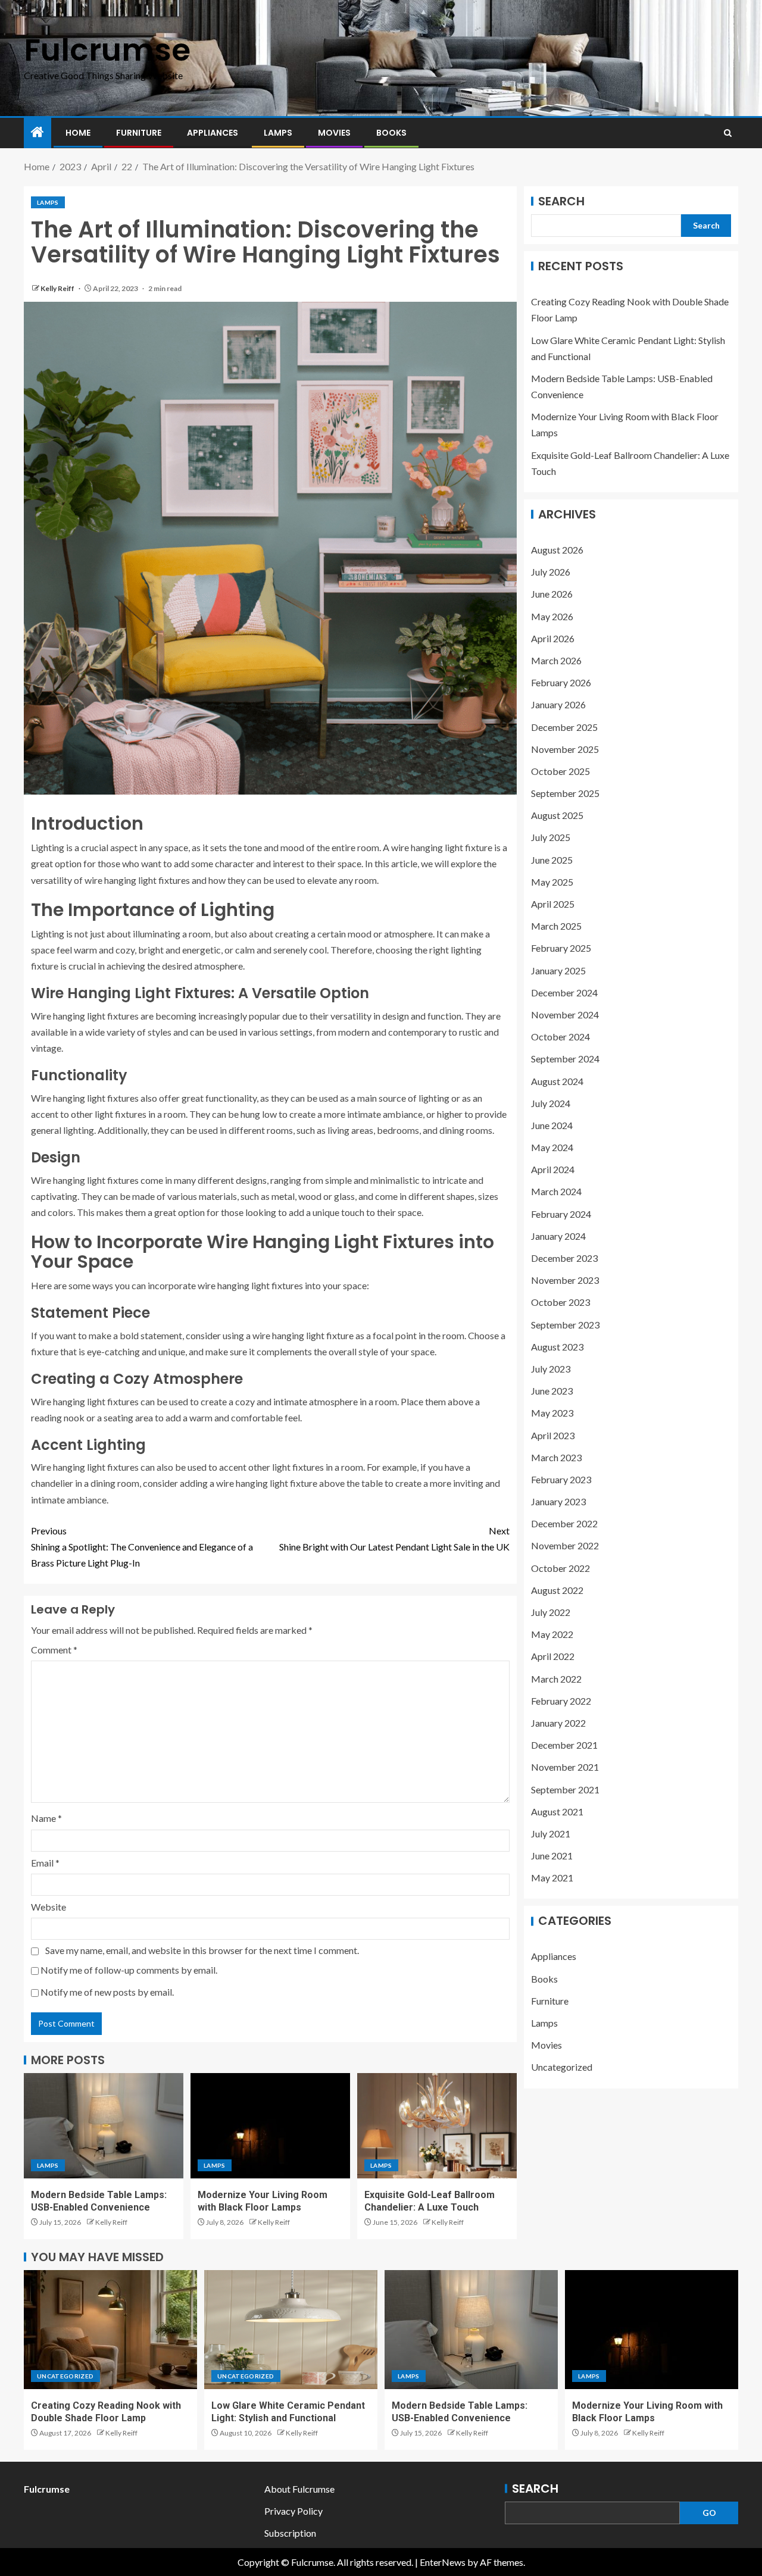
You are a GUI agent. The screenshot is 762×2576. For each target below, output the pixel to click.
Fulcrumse (107, 50)
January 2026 (558, 704)
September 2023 (565, 1325)
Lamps (278, 133)
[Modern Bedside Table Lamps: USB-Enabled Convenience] (104, 2126)
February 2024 (561, 1214)
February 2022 (561, 1701)
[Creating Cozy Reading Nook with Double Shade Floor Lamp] (110, 2330)
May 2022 (552, 1634)
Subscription (290, 2533)
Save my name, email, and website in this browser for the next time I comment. (202, 1950)
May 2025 (552, 882)
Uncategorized (562, 2067)
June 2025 (552, 860)
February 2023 (561, 1479)
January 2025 (558, 970)
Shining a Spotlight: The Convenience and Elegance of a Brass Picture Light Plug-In (142, 1547)
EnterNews (443, 2562)
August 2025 (557, 815)
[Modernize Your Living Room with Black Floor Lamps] (270, 2126)
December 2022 (564, 1523)
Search (561, 201)
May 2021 (552, 1878)
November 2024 (565, 1015)
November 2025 (565, 749)
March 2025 (556, 926)
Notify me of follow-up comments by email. (129, 1970)
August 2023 (557, 1347)
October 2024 (560, 1037)
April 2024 (553, 1169)
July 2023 (551, 1369)
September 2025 (565, 793)
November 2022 (565, 1546)
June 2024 (552, 1125)
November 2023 (565, 1280)
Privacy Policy (293, 2511)
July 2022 (551, 1612)
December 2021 (564, 1745)
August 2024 (557, 1081)
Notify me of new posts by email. (107, 1992)
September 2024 (565, 1059)
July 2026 (551, 572)
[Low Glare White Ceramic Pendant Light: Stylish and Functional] (291, 2330)
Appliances (213, 133)
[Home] (38, 132)
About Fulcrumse (299, 2489)
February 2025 (561, 948)
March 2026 (556, 660)
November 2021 (565, 1767)
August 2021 (557, 1811)
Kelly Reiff (58, 288)
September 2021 (565, 1789)
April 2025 (553, 904)
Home (78, 133)
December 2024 (564, 992)
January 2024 (558, 1236)
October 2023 (560, 1302)
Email (45, 1863)
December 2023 (564, 1258)
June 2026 (552, 594)
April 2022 (553, 1656)
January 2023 (558, 1501)
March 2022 (556, 1679)
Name (46, 1818)
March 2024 (556, 1192)
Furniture (139, 133)
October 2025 (560, 771)
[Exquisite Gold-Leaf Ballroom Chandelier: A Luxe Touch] (437, 2126)
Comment (54, 1650)
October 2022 (560, 1568)
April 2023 (553, 1435)
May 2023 (552, 1413)
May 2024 (552, 1147)
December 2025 (564, 727)
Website (49, 1907)
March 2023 (556, 1457)
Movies (334, 133)
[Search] (728, 133)
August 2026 (557, 550)
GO (709, 2513)
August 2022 (557, 1590)
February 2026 (561, 682)
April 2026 (553, 638)
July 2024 (551, 1103)
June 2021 (552, 1856)
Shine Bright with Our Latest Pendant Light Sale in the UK (394, 1539)
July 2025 (551, 838)
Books (391, 133)
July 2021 (551, 1833)
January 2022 (558, 1723)
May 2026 (552, 616)
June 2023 (552, 1391)
